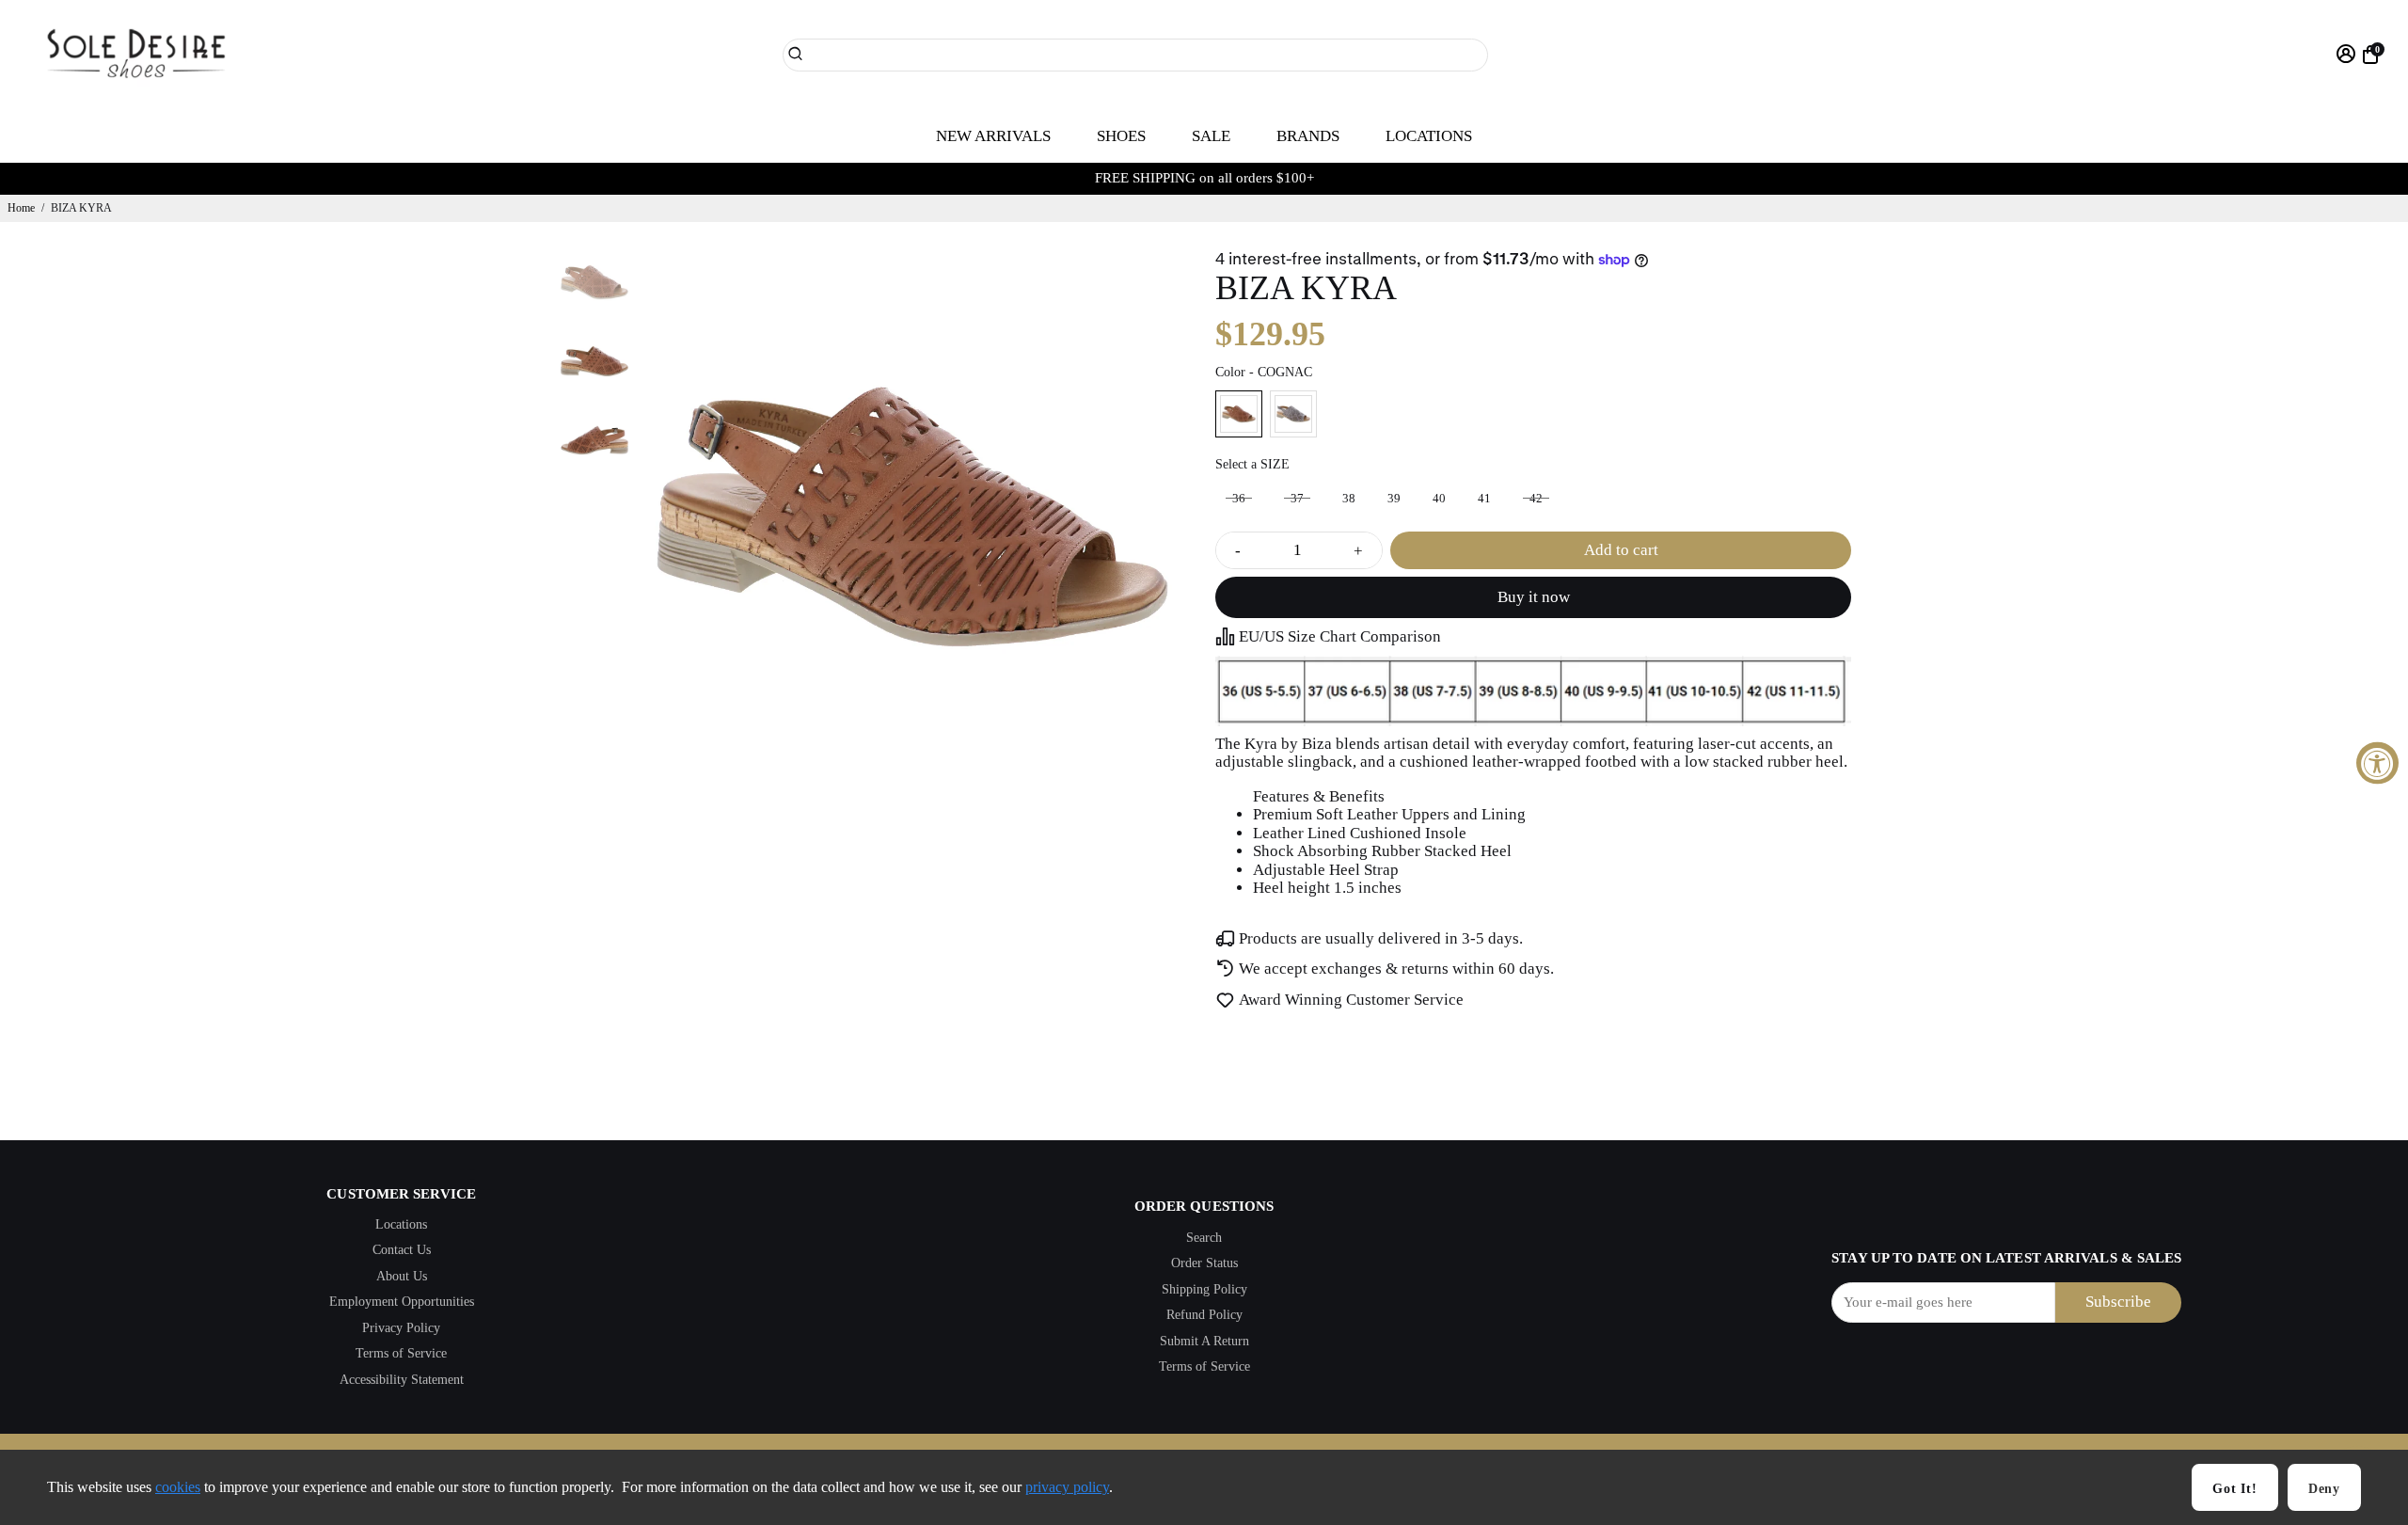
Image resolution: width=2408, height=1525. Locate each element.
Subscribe (2118, 1302)
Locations (401, 1224)
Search (1204, 1238)
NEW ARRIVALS (993, 136)
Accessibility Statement (402, 1380)
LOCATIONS (1429, 136)
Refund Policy (1204, 1315)
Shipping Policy (1204, 1289)
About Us (402, 1276)
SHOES (1121, 136)
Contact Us (402, 1250)
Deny (2324, 1489)
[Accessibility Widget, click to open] (2377, 762)
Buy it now (1534, 597)
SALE (1211, 136)
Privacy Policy (401, 1328)
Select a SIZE (1252, 464)
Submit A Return (1204, 1341)
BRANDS (1308, 136)
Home (21, 208)
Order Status (1204, 1263)
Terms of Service (401, 1353)
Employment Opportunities (402, 1302)
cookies (178, 1487)
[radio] (1239, 414)
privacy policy (1067, 1487)
